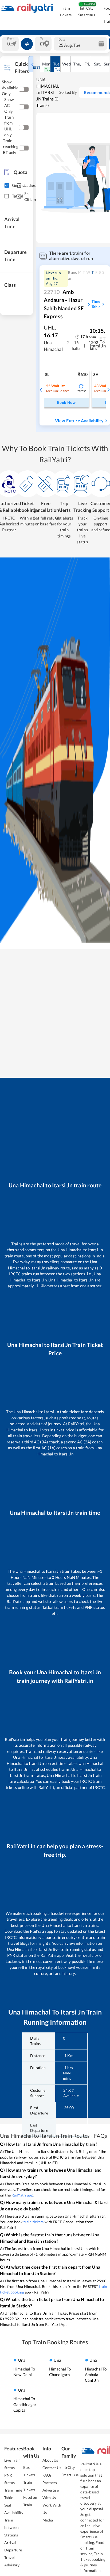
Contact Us (52, 2468)
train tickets (34, 2222)
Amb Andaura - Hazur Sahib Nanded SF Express (64, 304)
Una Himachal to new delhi (24, 2367)
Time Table (96, 304)
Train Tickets (66, 11)
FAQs (47, 2475)
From (11, 38)
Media (48, 2520)
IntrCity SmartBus (87, 11)
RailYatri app (22, 2195)
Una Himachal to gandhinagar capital (25, 2400)
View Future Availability (79, 421)
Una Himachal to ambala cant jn (96, 2370)
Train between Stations (11, 2527)
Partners (50, 2483)
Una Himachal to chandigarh (60, 2367)
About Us (50, 2460)
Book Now (66, 402)
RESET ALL (39, 67)
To (42, 38)
